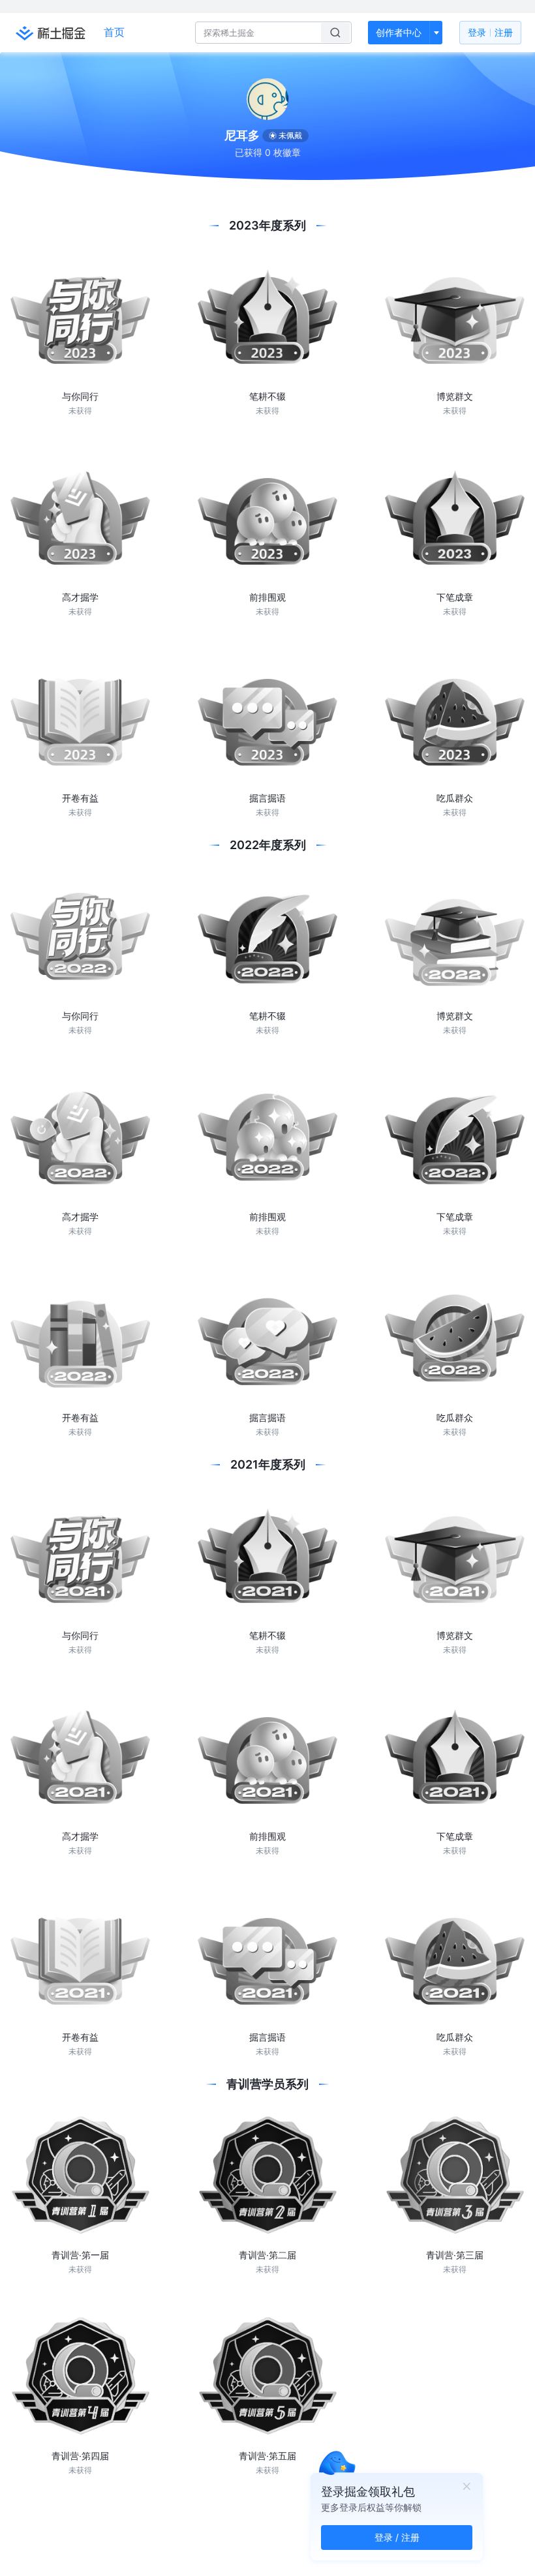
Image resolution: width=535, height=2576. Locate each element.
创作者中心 (399, 32)
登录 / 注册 (397, 2537)
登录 (490, 32)
